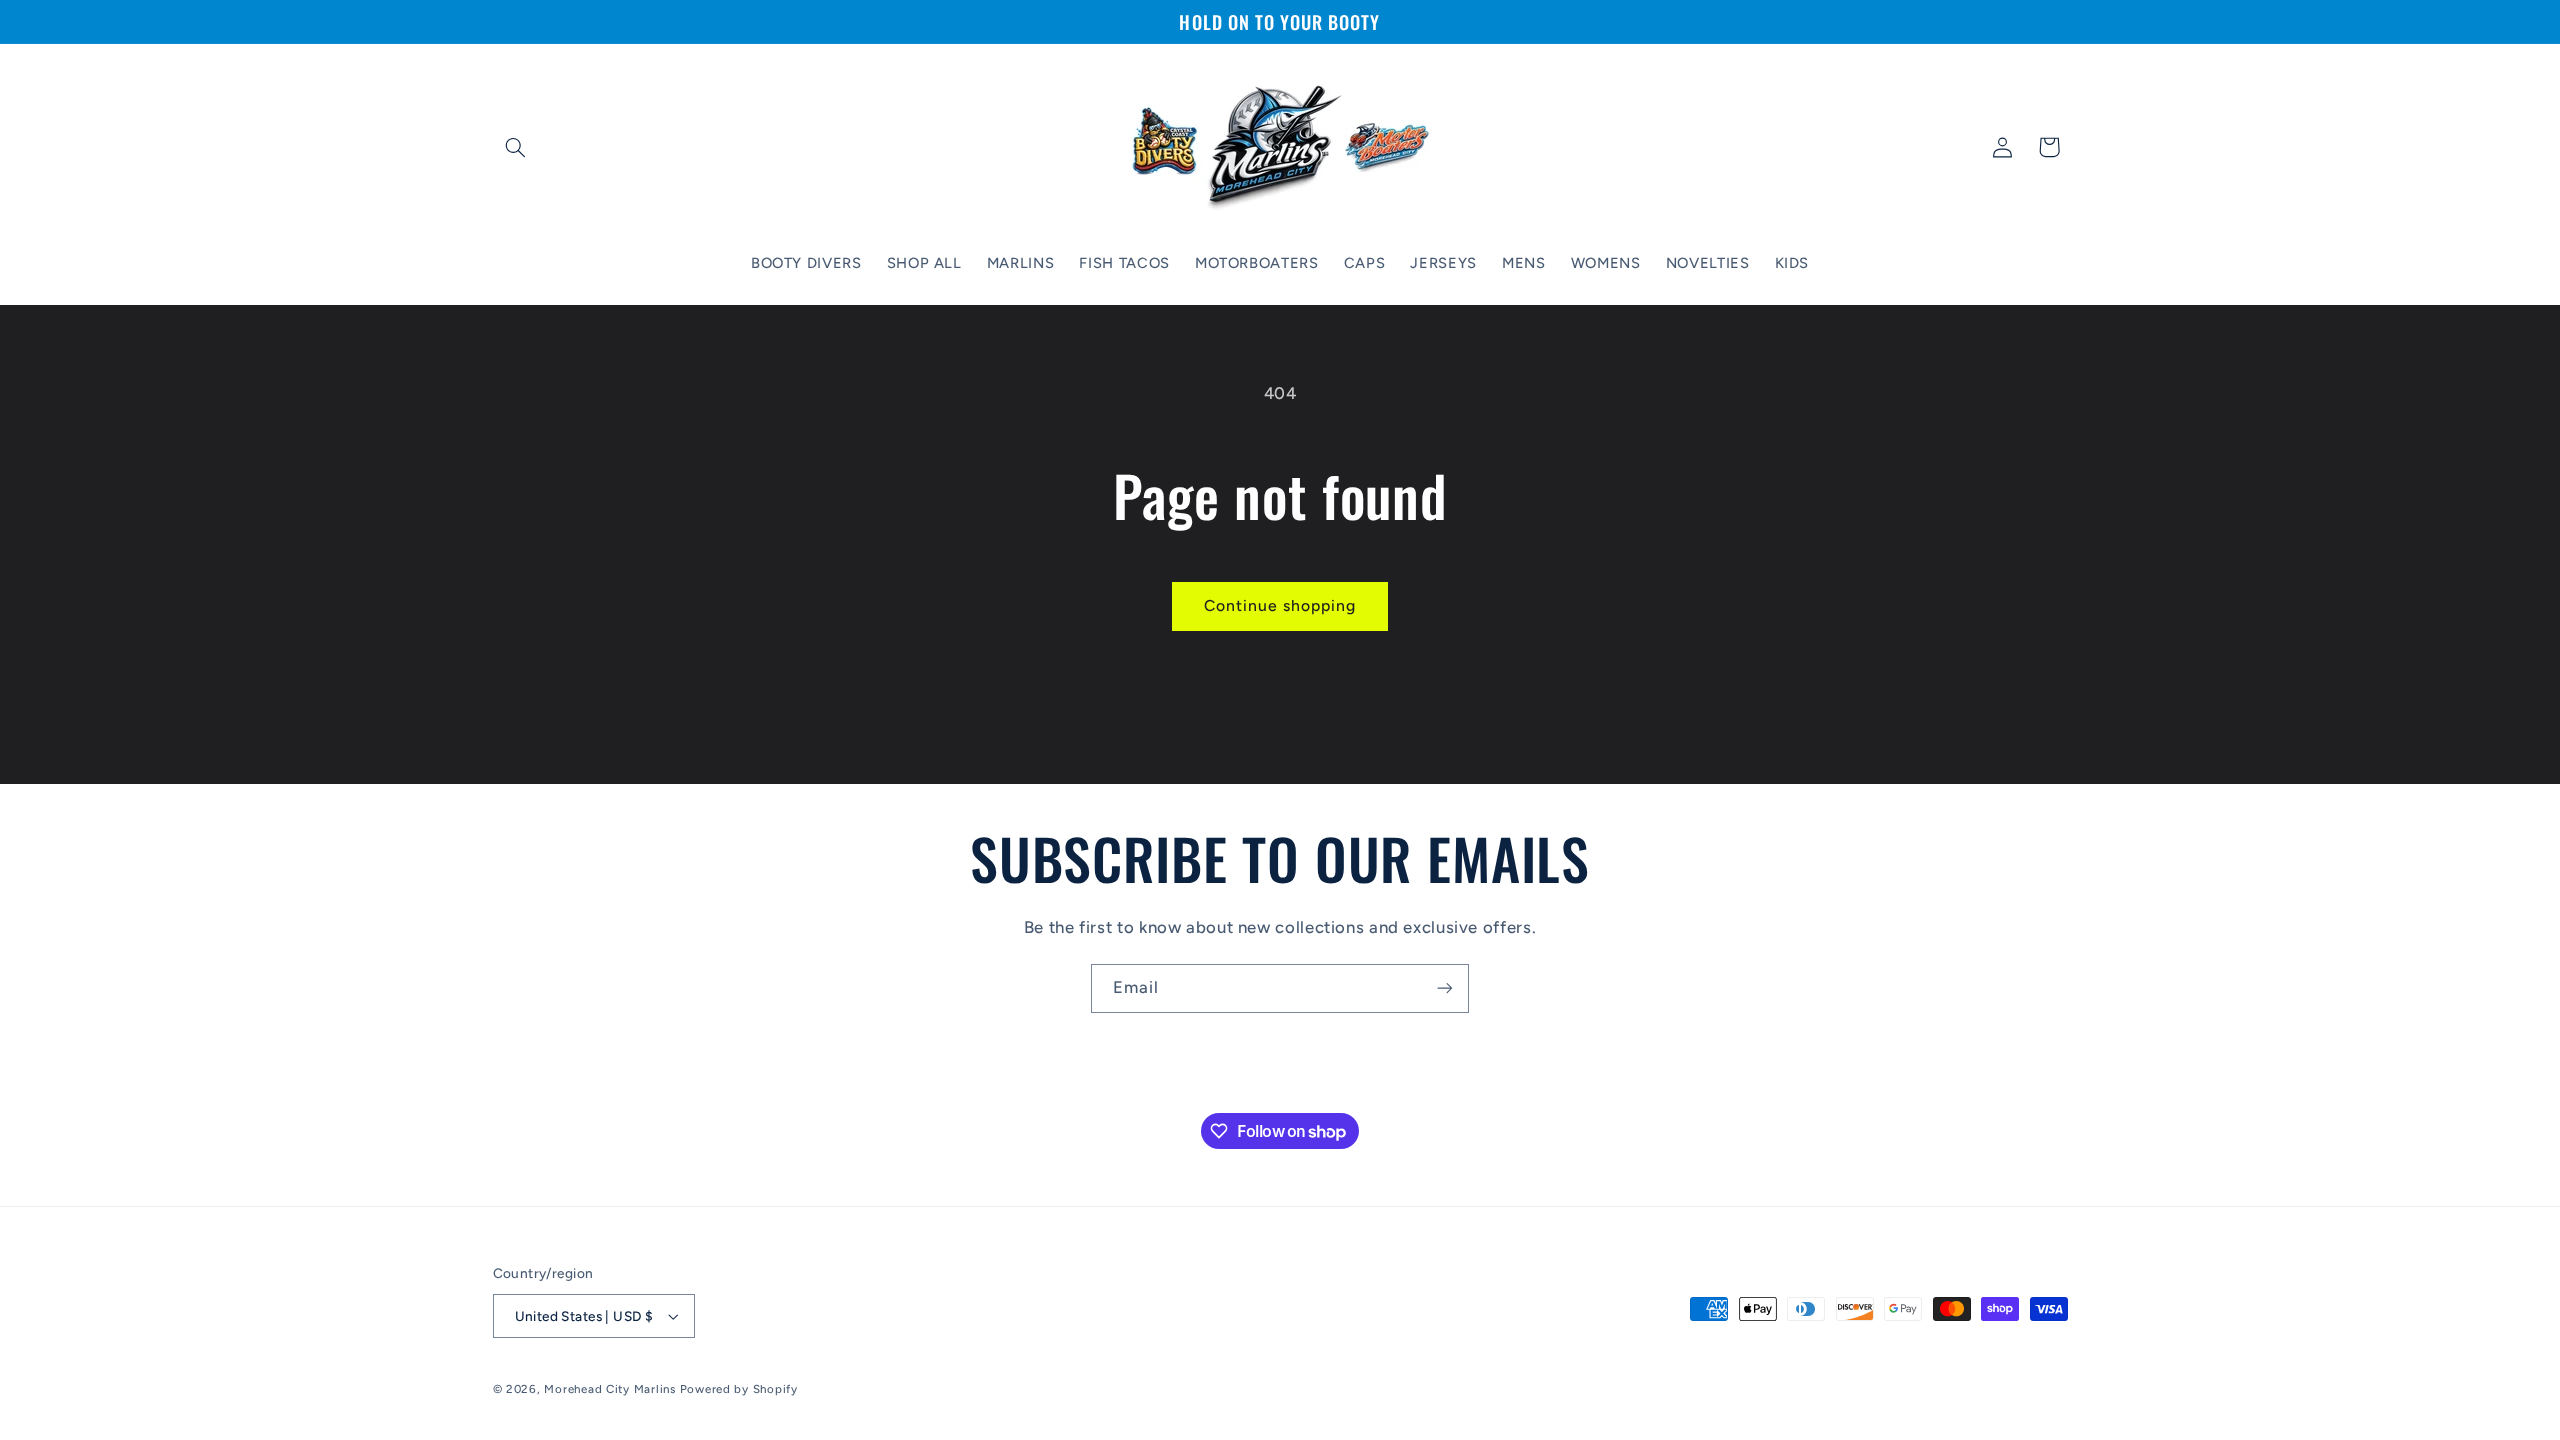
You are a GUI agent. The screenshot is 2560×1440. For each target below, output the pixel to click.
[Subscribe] (1445, 988)
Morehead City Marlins (609, 1389)
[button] (516, 147)
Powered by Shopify (739, 1389)
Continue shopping (1280, 605)
